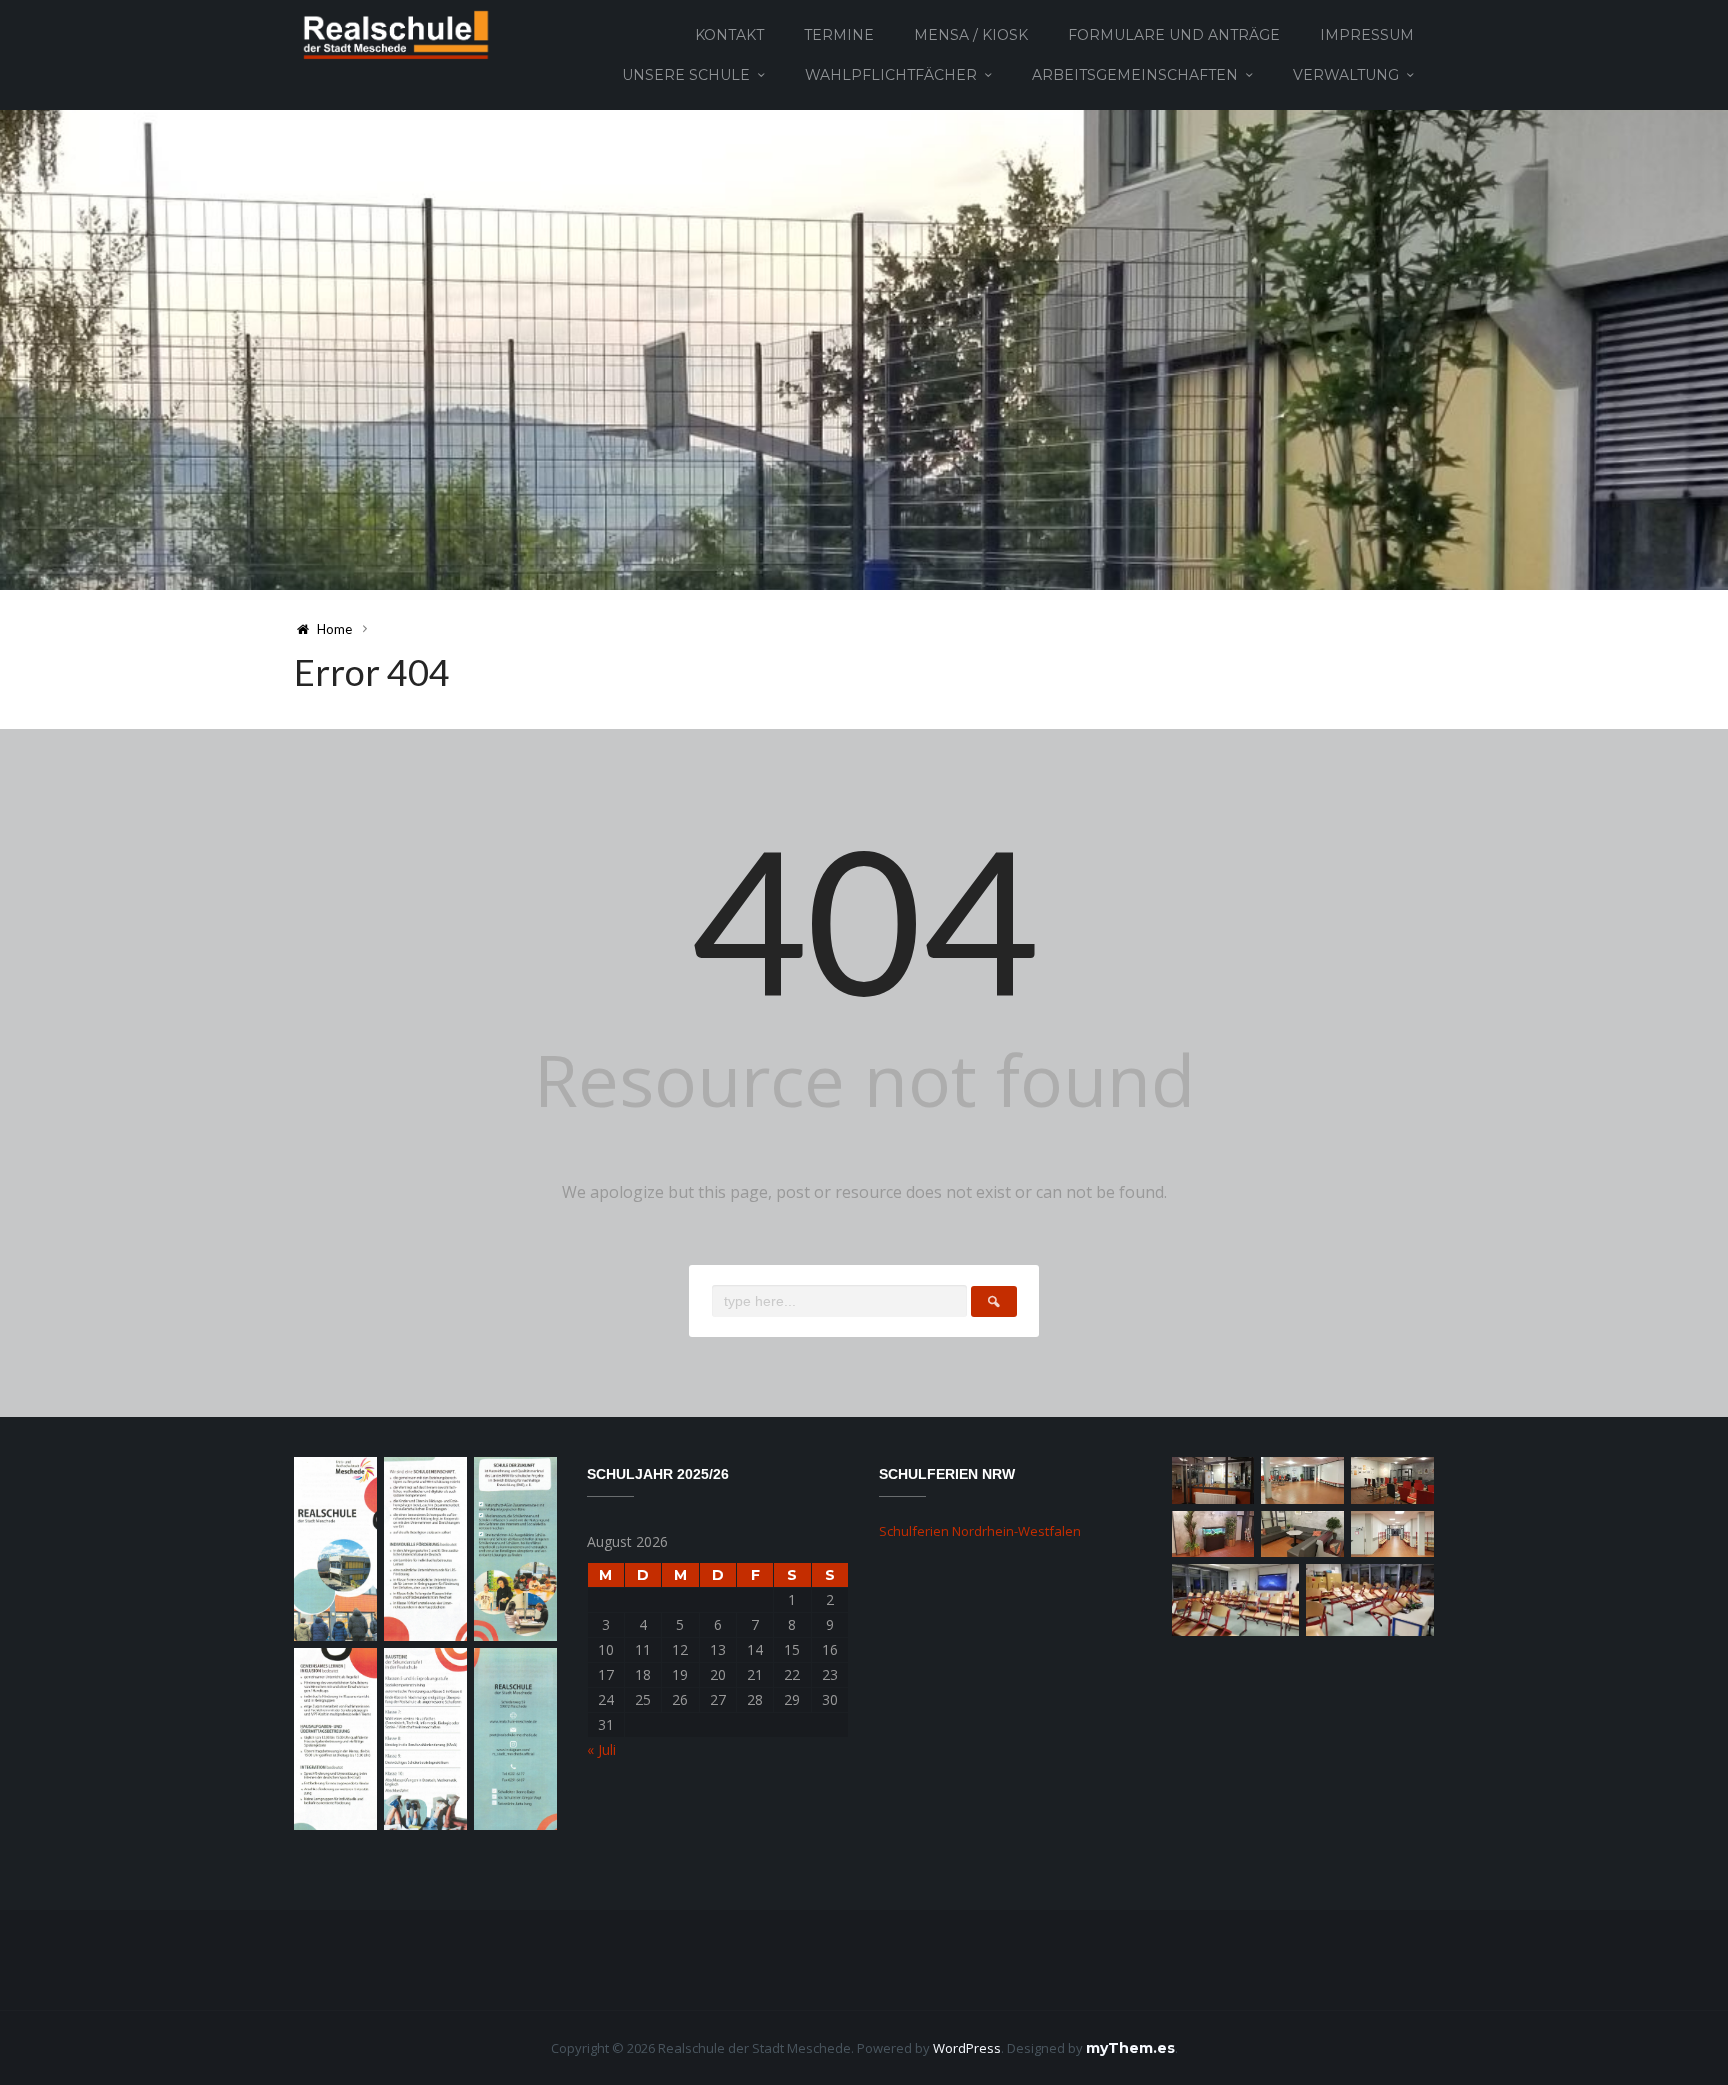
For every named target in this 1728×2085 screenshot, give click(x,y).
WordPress (967, 2048)
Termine (839, 35)
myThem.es (1130, 2048)
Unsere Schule (686, 75)
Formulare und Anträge (1174, 35)
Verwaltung (1346, 75)
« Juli (601, 1749)
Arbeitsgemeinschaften (1135, 75)
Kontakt (729, 35)
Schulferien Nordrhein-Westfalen (980, 1531)
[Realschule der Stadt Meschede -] (392, 33)
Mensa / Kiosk (971, 35)
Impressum (1367, 35)
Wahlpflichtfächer (891, 75)
